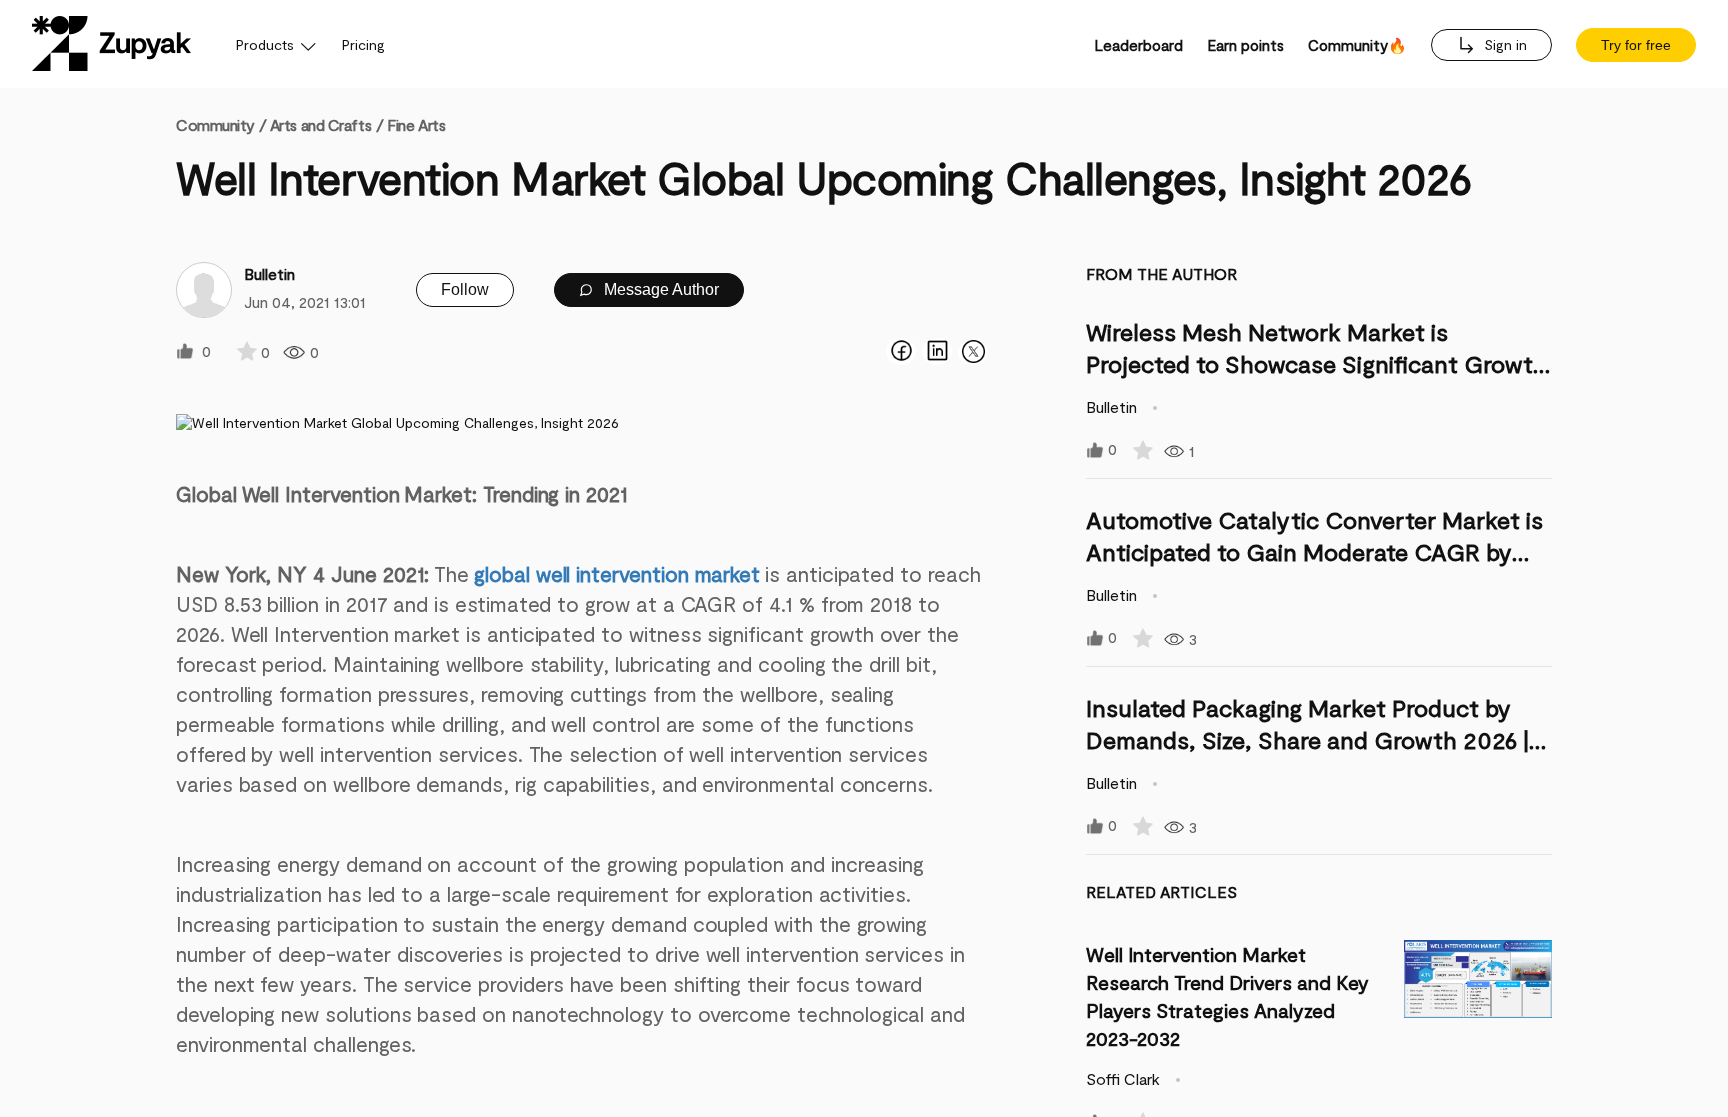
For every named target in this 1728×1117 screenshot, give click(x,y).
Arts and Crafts (320, 124)
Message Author (659, 289)
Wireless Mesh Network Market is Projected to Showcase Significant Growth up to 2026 (1316, 363)
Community (221, 124)
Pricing (363, 44)
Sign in (1503, 44)
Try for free (1636, 45)
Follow (465, 289)
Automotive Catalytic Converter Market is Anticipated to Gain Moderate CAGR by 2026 (1314, 551)
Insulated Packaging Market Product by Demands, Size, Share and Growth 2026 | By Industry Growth (1307, 739)
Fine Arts (416, 124)
